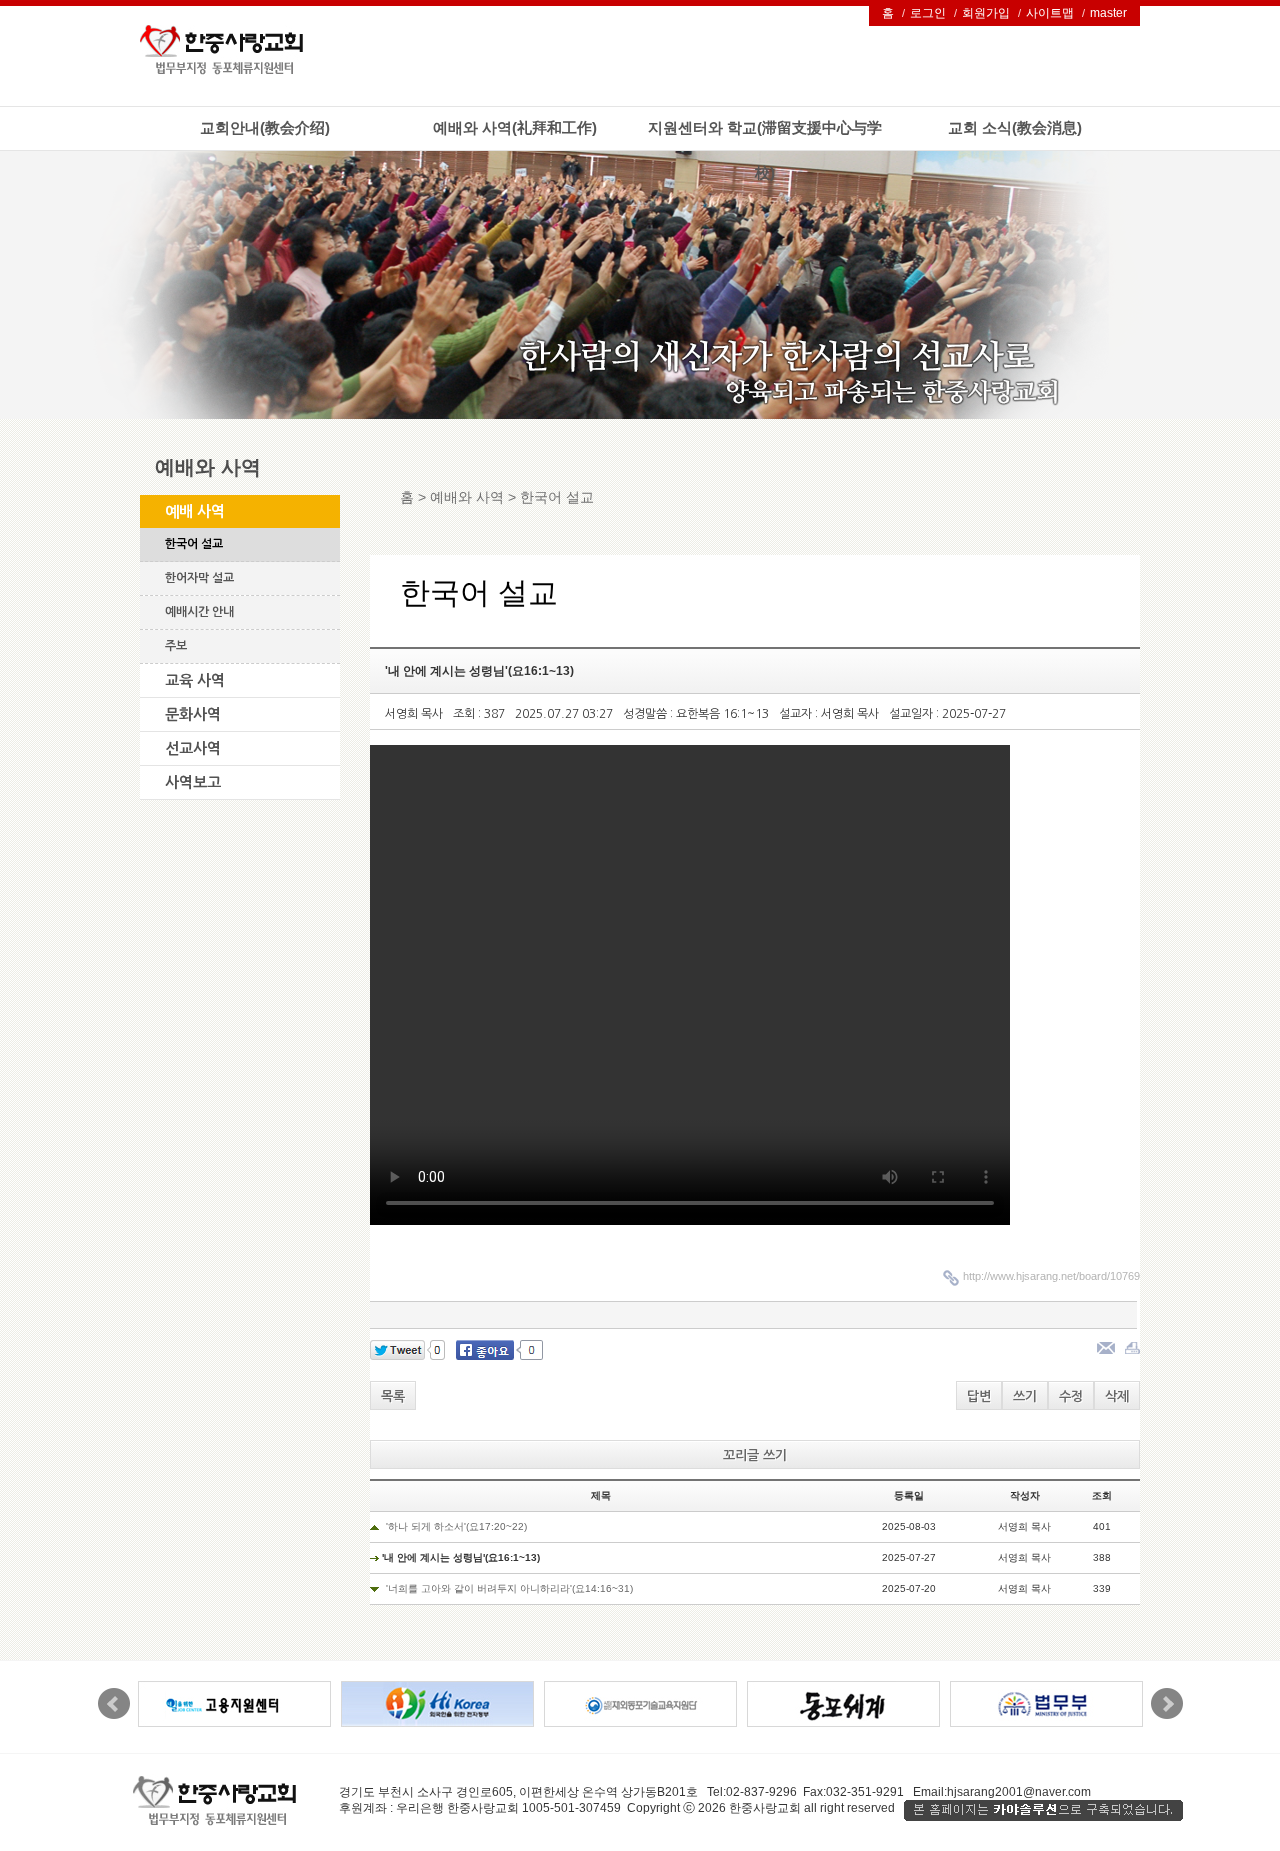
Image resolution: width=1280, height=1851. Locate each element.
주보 (176, 646)
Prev (114, 1704)
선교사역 (193, 748)
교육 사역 (195, 680)
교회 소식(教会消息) (1015, 127)
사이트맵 (1050, 13)
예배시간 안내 (199, 612)
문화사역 (193, 714)
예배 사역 (195, 511)
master (1108, 13)
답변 (979, 1396)
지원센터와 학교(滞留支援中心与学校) (765, 150)
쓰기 (1025, 1396)
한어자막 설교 (199, 578)
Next (1167, 1704)
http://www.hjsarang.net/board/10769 (1051, 1276)
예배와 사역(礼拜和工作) (515, 127)
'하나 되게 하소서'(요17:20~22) (456, 1526)
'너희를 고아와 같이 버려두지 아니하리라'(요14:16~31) (509, 1588)
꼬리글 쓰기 (755, 1455)
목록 (393, 1396)
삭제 (1117, 1396)
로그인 (928, 13)
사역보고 (193, 782)
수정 (1071, 1396)
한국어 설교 (194, 544)
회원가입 (986, 13)
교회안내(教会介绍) (265, 127)
